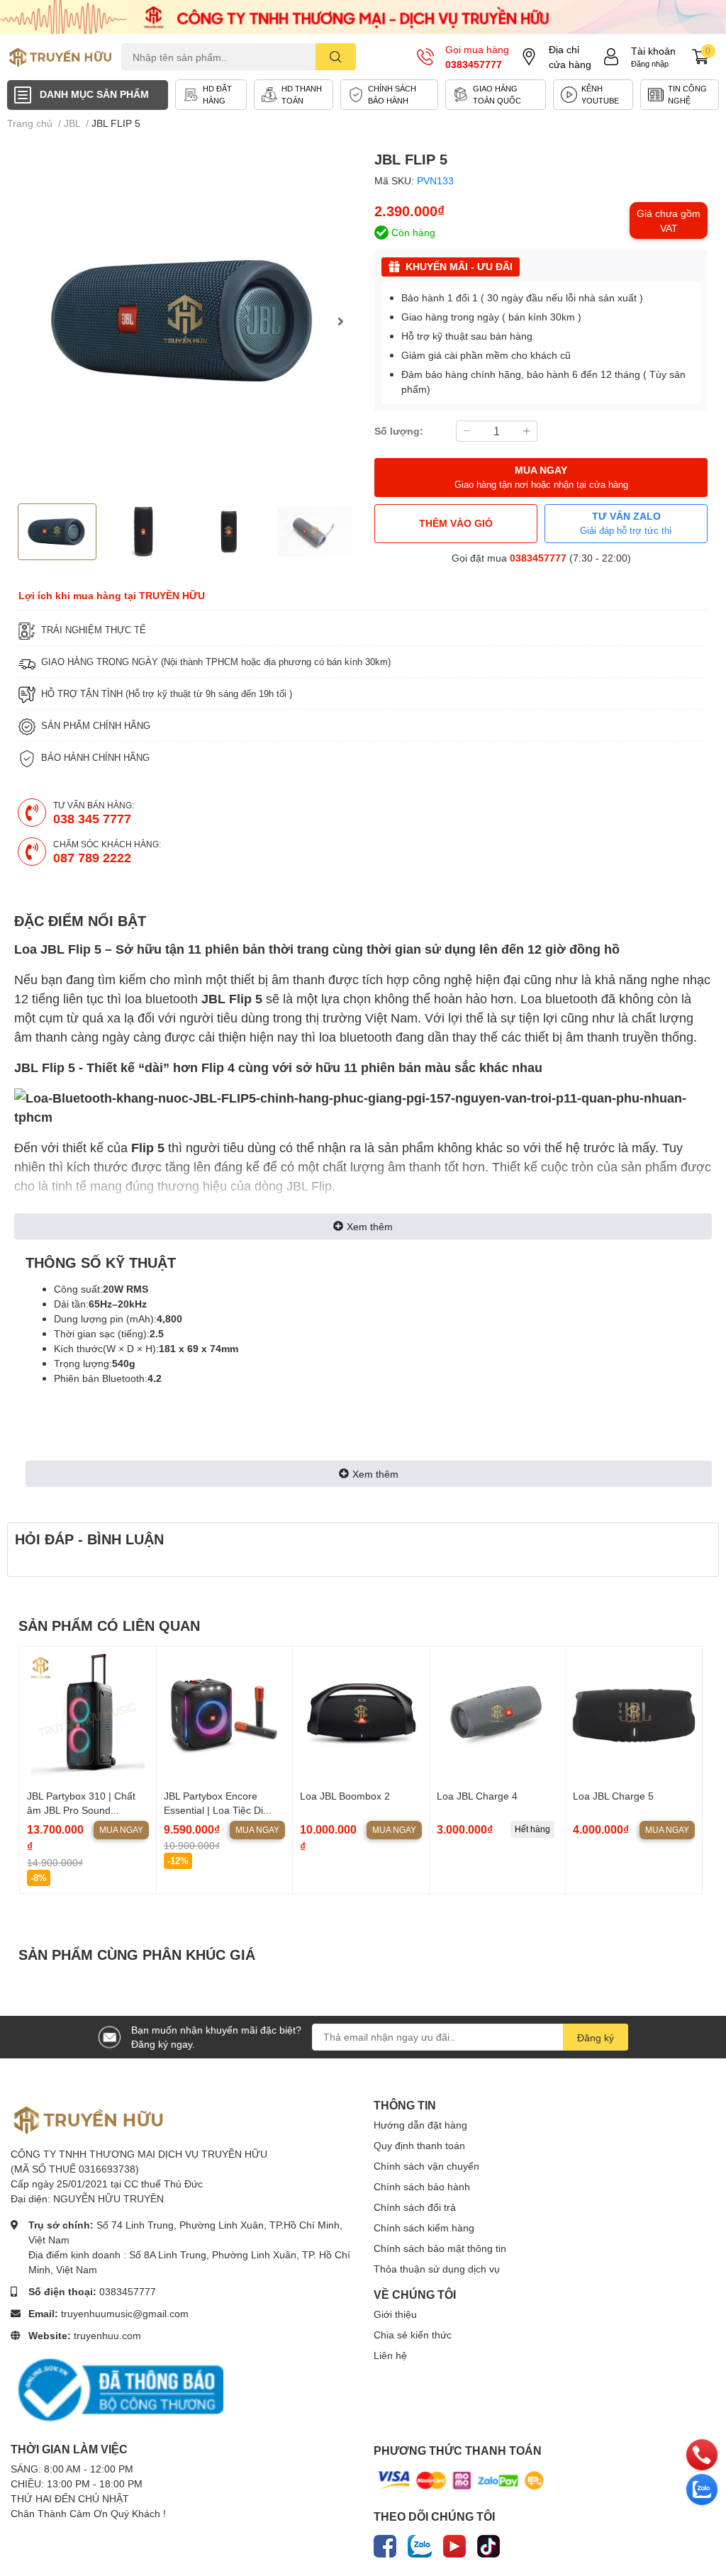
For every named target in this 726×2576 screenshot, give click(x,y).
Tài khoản (653, 51)
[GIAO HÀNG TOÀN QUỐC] (496, 95)
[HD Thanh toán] (294, 95)
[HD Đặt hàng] (211, 95)
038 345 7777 (92, 818)
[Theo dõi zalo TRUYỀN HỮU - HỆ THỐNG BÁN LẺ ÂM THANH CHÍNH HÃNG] (420, 2543)
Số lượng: (399, 431)
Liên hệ (390, 2355)
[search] (336, 57)
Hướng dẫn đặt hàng (420, 2125)
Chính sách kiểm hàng (424, 2227)
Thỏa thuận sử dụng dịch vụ (437, 2269)
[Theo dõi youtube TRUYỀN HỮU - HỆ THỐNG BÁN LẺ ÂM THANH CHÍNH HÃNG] (454, 2543)
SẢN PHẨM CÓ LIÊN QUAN (109, 1625)
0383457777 (474, 64)
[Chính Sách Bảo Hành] (389, 95)
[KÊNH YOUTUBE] (593, 95)
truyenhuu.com (107, 2335)
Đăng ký (596, 2037)
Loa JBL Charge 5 (613, 1796)
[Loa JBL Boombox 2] (361, 1714)
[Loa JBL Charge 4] (498, 1714)
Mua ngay (121, 1830)
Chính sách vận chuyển (426, 2166)
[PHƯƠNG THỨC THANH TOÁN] (461, 2479)
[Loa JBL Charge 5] (634, 1714)
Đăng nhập (650, 63)
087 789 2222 (92, 857)
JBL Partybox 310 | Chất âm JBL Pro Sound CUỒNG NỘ (81, 1810)
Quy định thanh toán (419, 2145)
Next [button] (340, 321)
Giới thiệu (395, 2314)
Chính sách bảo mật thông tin (440, 2248)
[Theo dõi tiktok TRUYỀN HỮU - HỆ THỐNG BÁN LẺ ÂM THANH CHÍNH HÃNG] (488, 2543)
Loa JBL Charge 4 (477, 1796)
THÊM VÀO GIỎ (456, 523)
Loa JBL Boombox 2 (345, 1796)
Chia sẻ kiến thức (413, 2335)
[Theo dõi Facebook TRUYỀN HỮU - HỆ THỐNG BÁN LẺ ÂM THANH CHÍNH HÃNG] (385, 2543)
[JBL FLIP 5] (185, 321)
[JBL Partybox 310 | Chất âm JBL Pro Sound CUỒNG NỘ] (88, 1714)
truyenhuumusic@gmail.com (125, 2313)
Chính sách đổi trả (415, 2207)
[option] (185, 321)
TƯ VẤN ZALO (626, 523)
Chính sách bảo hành (422, 2186)
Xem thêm (370, 1226)
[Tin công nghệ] (680, 95)
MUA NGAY (541, 477)
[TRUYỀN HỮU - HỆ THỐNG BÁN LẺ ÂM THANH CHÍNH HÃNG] (61, 57)
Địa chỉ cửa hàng (570, 57)
